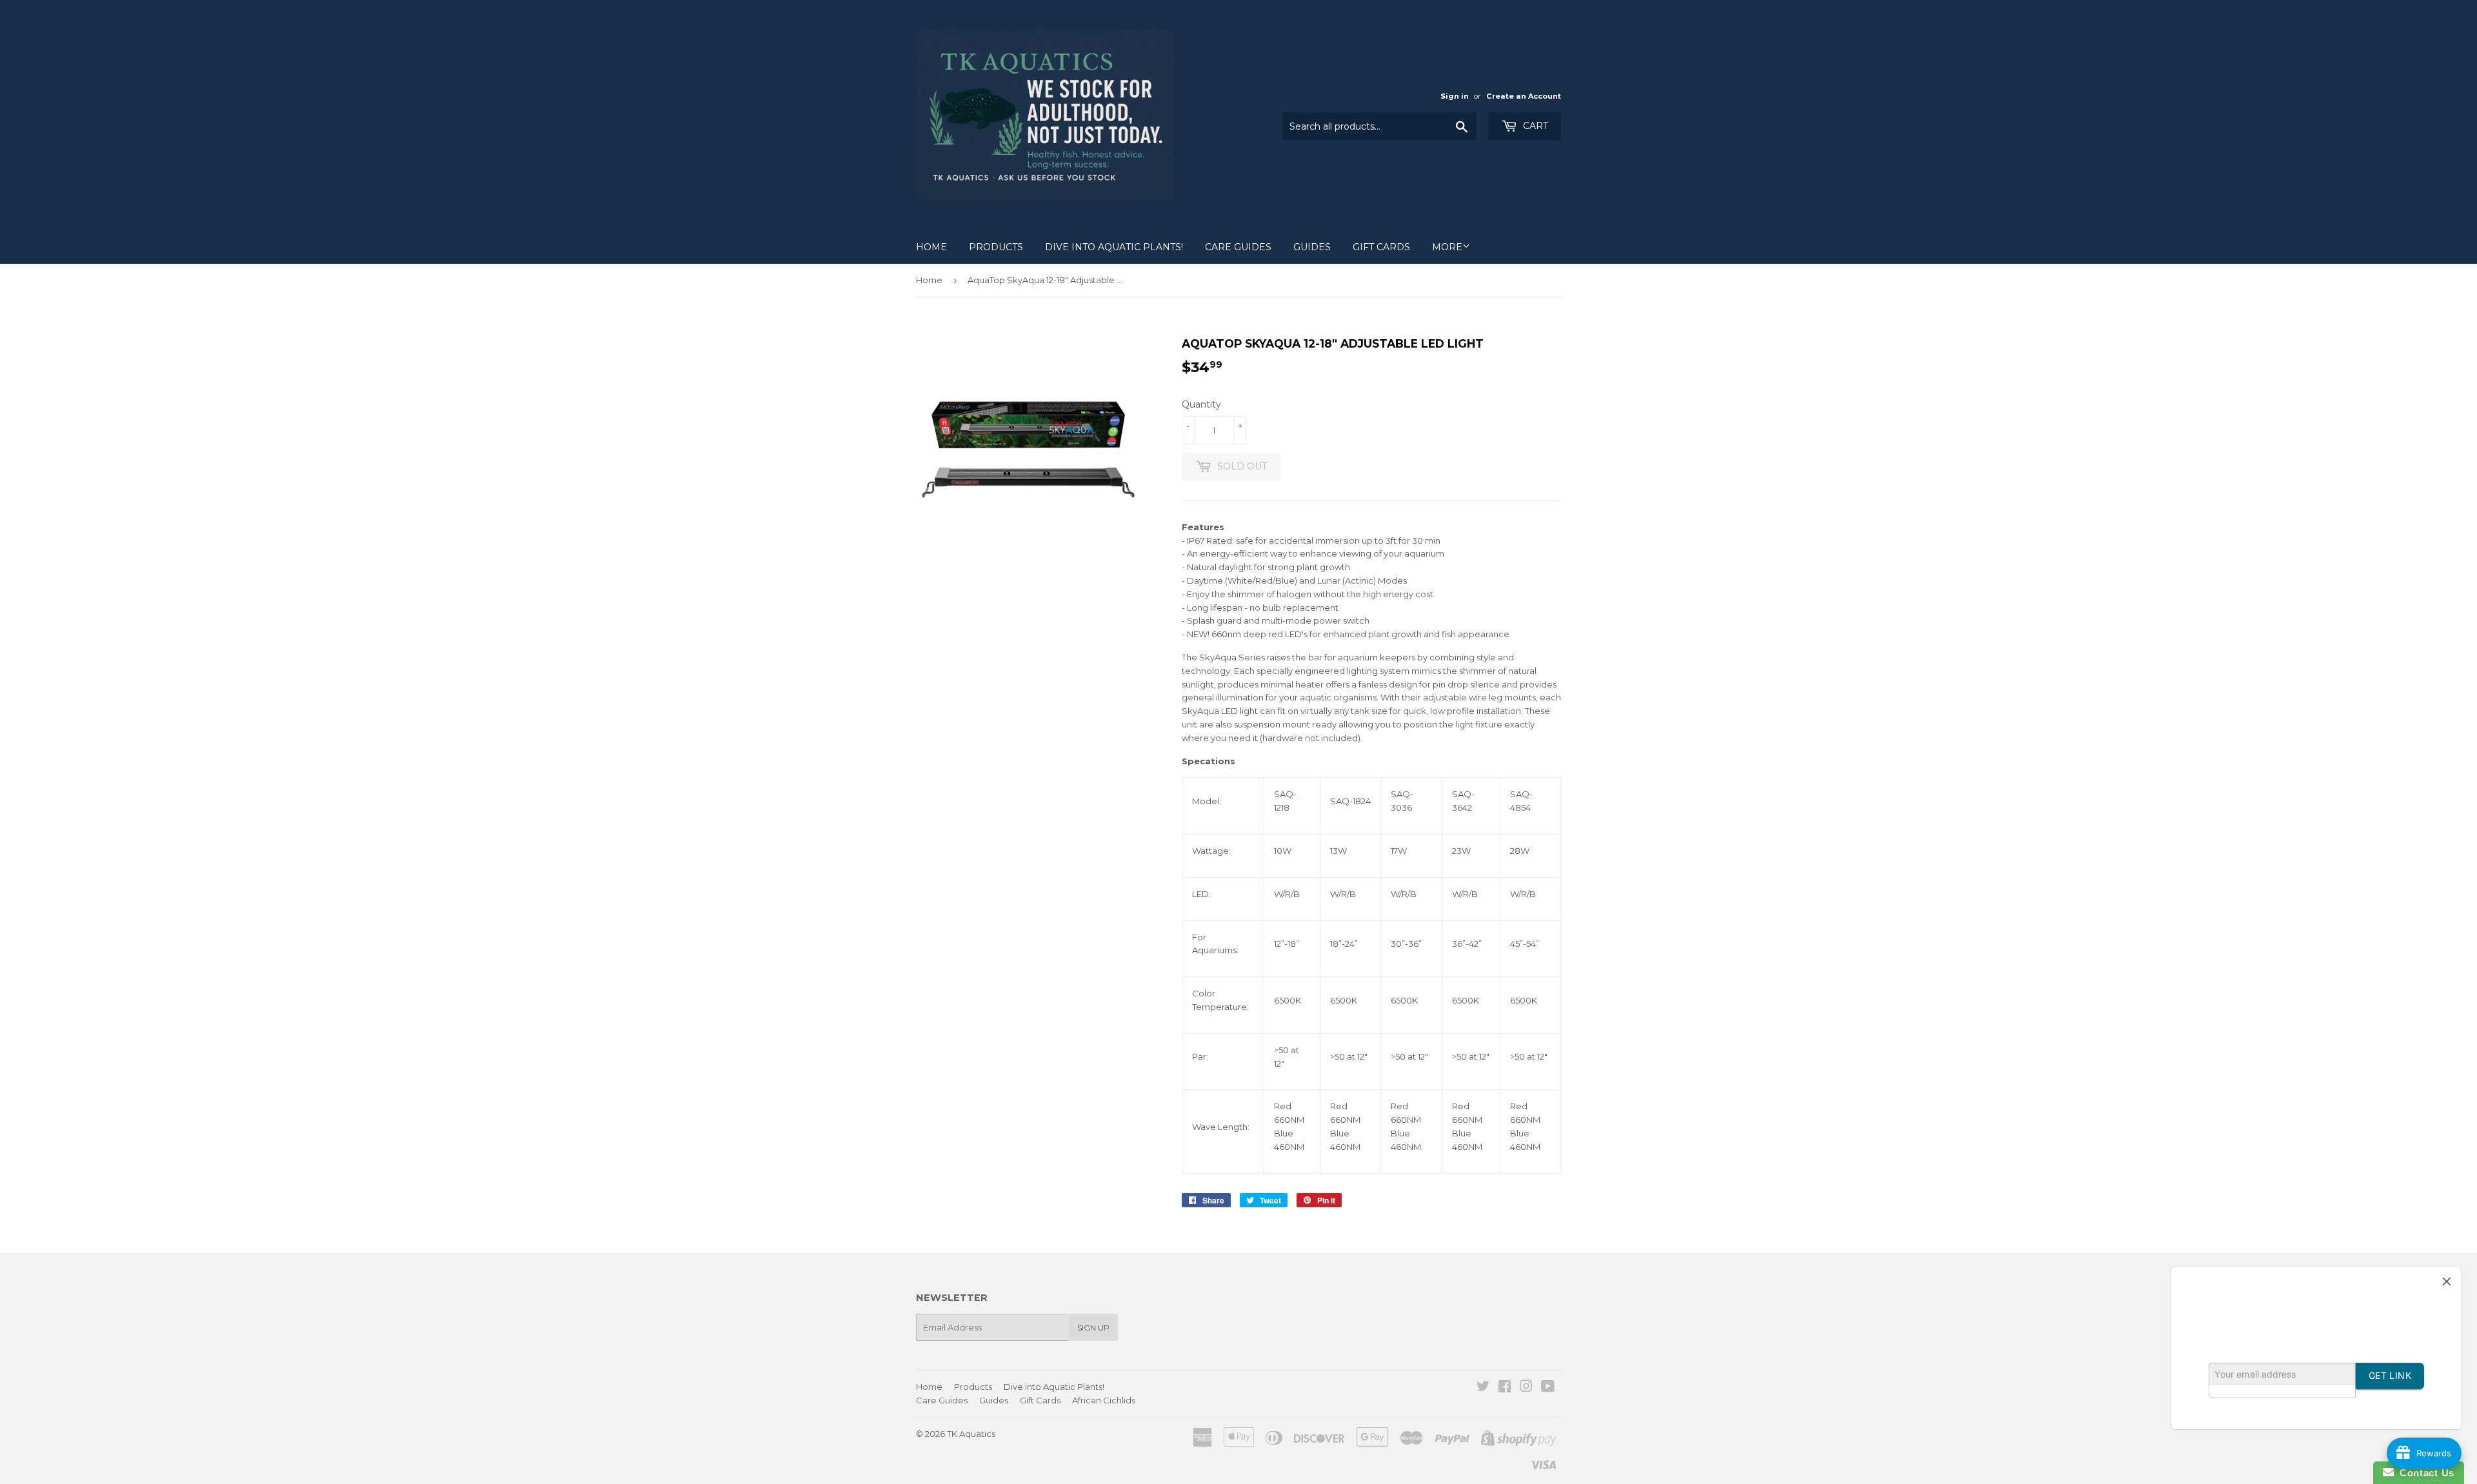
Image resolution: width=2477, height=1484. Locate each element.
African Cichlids (1104, 1400)
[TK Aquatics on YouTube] (1548, 1388)
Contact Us (2424, 1473)
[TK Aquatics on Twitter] (1483, 1388)
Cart (1534, 126)
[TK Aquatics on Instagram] (1526, 1388)
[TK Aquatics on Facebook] (1505, 1388)
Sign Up (1093, 1328)
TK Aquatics (971, 1434)
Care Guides (1238, 247)
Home (931, 247)
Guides (1312, 247)
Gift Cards (1381, 247)
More (1447, 247)
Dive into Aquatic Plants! (1114, 247)
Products (996, 247)
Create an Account (1524, 96)
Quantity (1201, 404)
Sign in (1455, 96)
